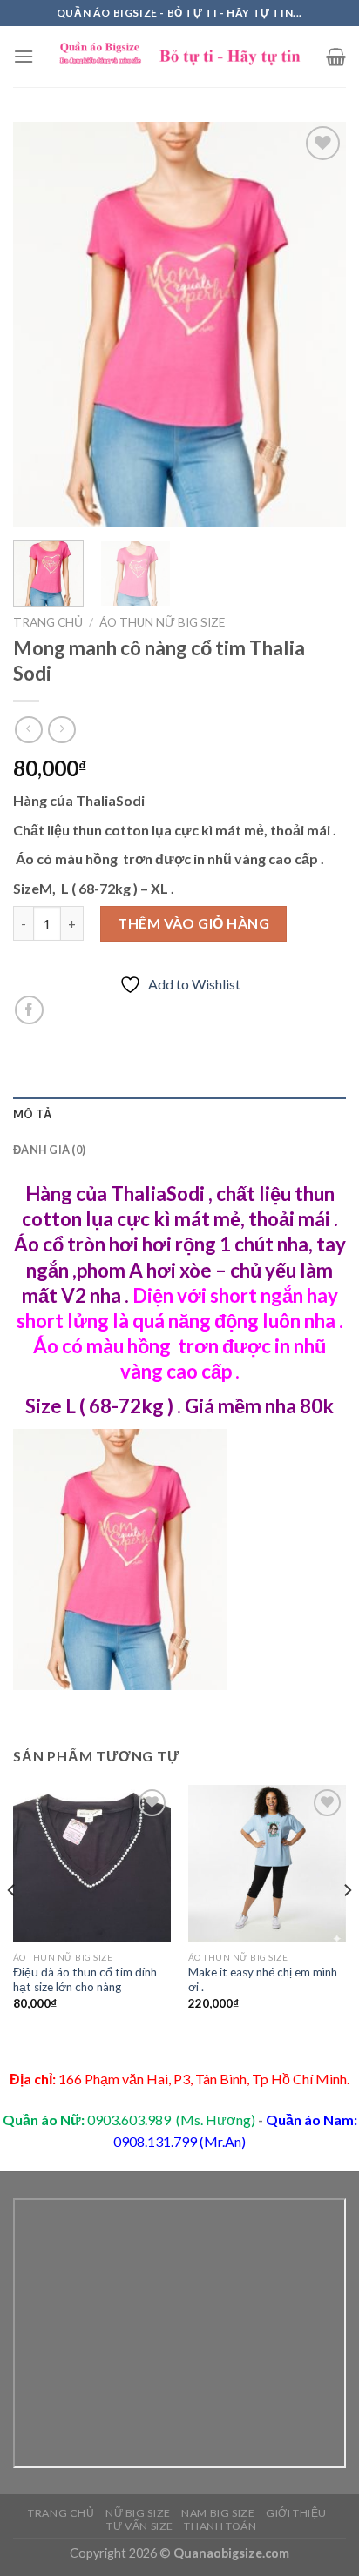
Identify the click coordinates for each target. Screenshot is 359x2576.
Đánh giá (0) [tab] (49, 1150)
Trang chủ (48, 622)
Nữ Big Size (138, 2513)
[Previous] (42, 324)
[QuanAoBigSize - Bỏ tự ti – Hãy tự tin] (180, 57)
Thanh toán (220, 2526)
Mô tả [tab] (32, 1114)
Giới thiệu (296, 2513)
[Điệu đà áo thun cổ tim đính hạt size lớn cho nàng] (92, 1864)
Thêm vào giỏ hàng (193, 923)
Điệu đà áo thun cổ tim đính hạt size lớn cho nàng (85, 1980)
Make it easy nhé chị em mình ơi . (263, 1980)
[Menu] (24, 56)
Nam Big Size (218, 2513)
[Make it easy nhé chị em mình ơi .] (267, 1864)
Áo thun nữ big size (162, 622)
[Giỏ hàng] (336, 57)
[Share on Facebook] (29, 1010)
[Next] (317, 324)
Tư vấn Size (140, 2526)
